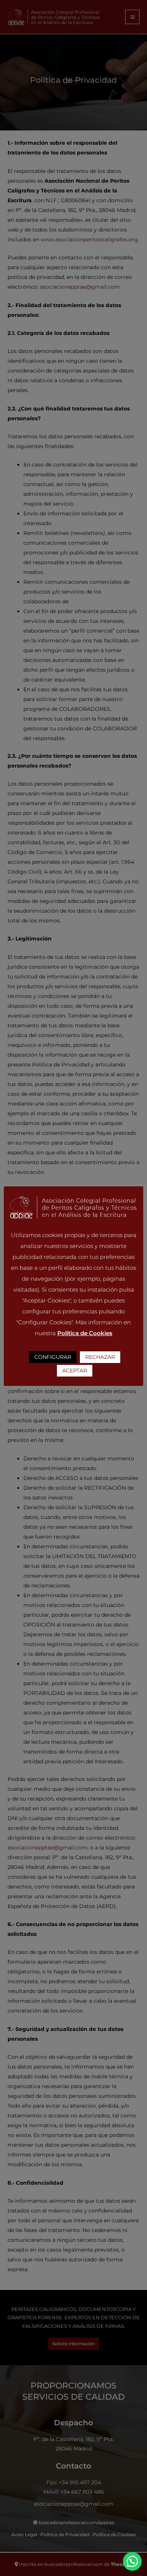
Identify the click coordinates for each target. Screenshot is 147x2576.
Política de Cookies (85, 1333)
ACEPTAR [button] (75, 1371)
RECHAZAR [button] (100, 1357)
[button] (132, 2561)
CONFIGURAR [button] (53, 1357)
